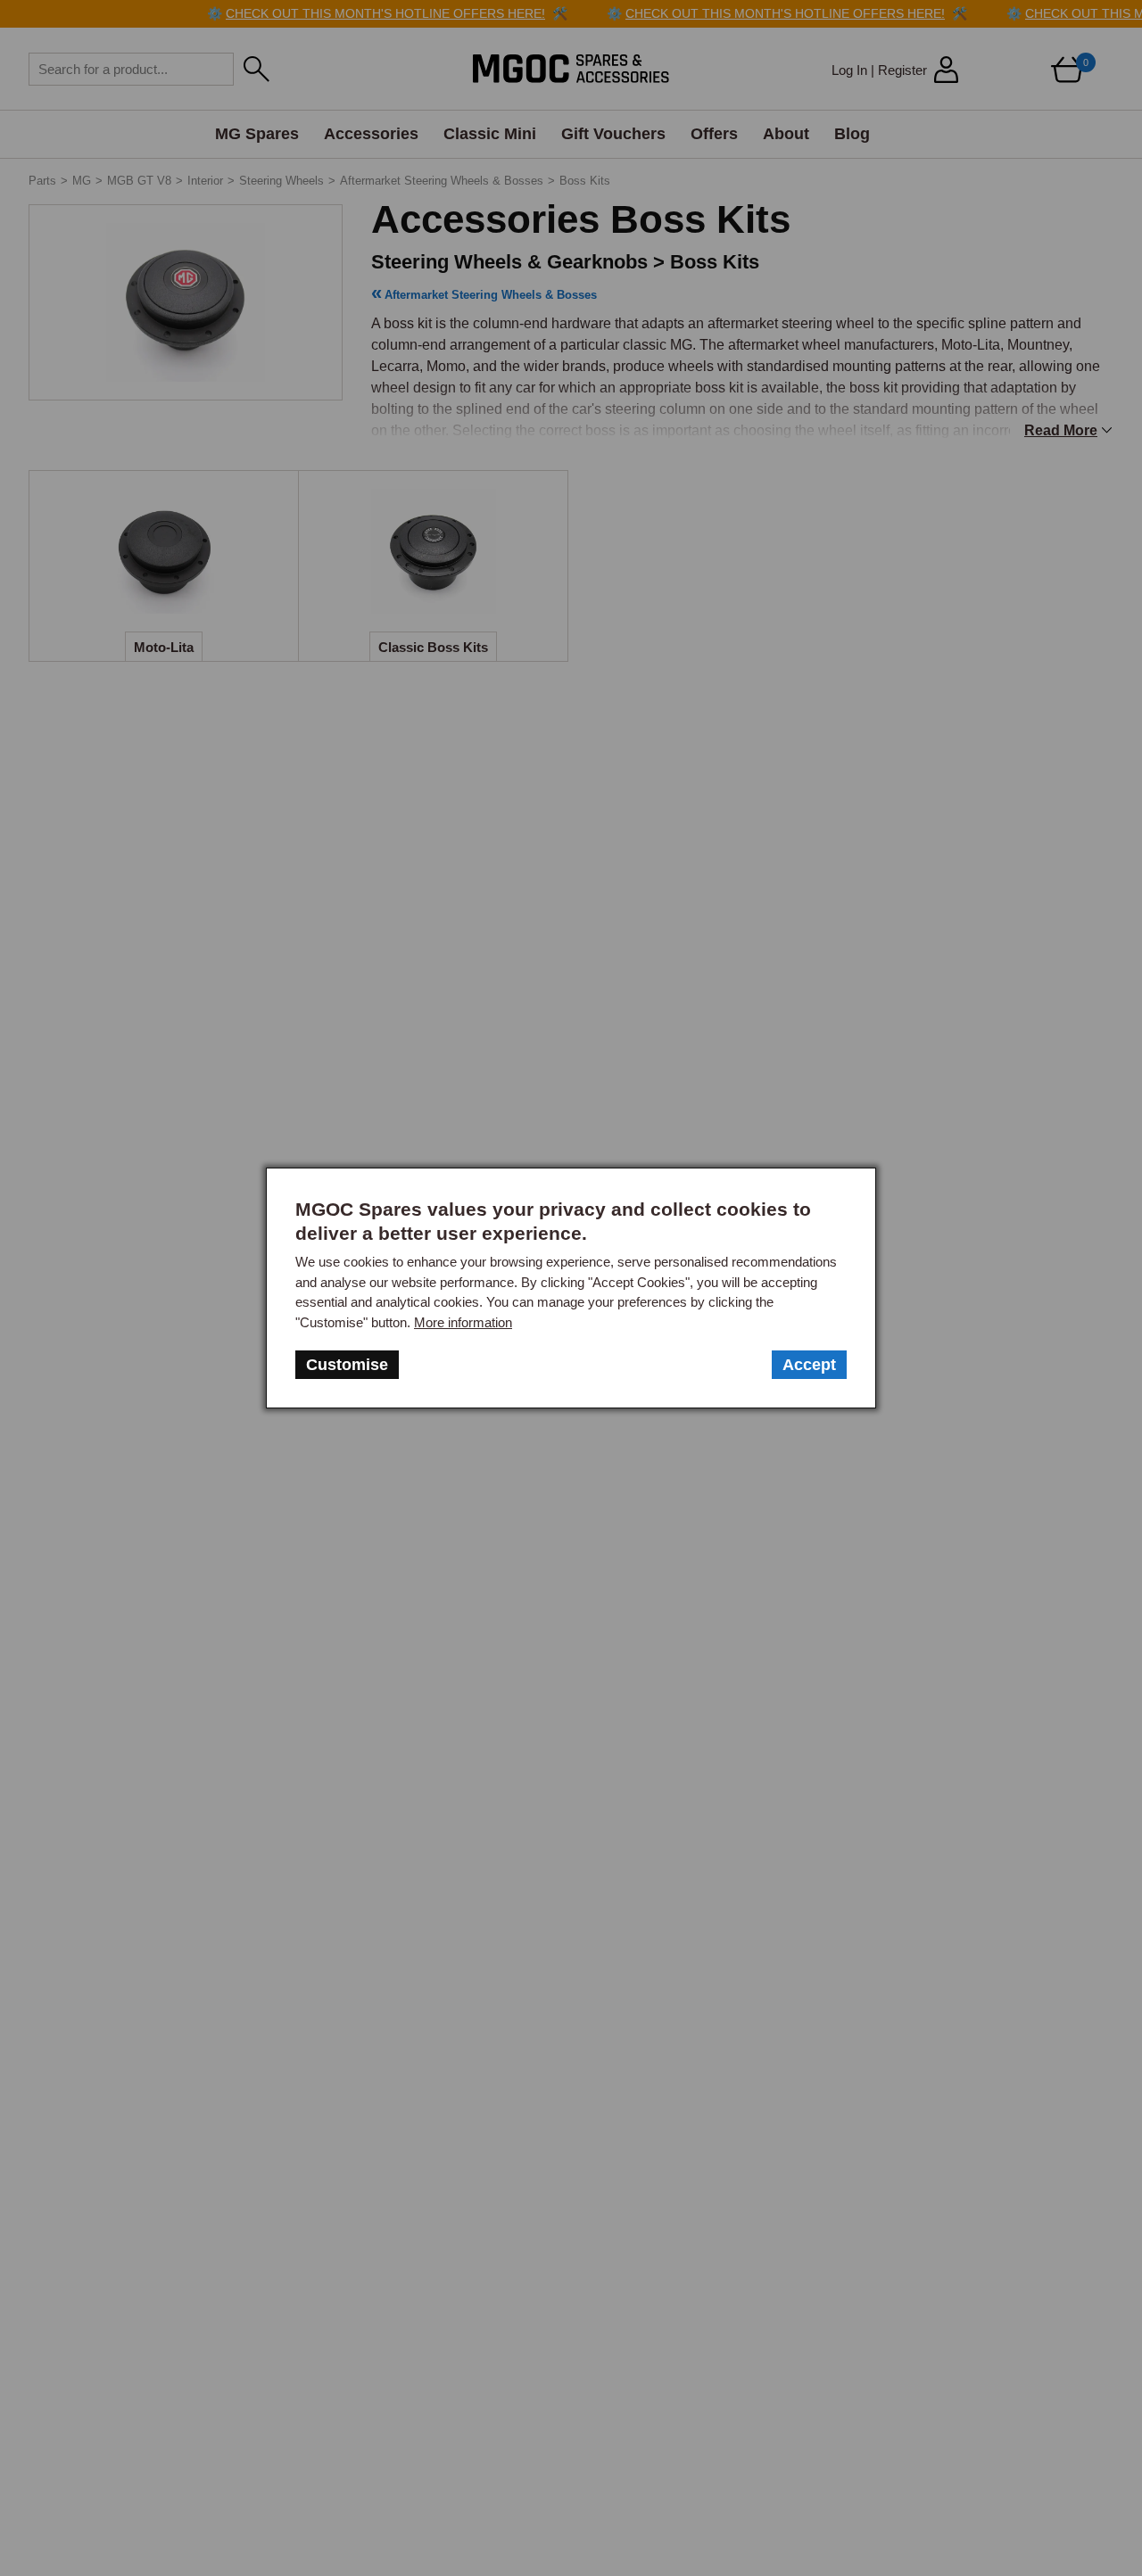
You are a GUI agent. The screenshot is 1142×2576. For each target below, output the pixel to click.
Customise (347, 1365)
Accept (809, 1365)
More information (463, 1322)
